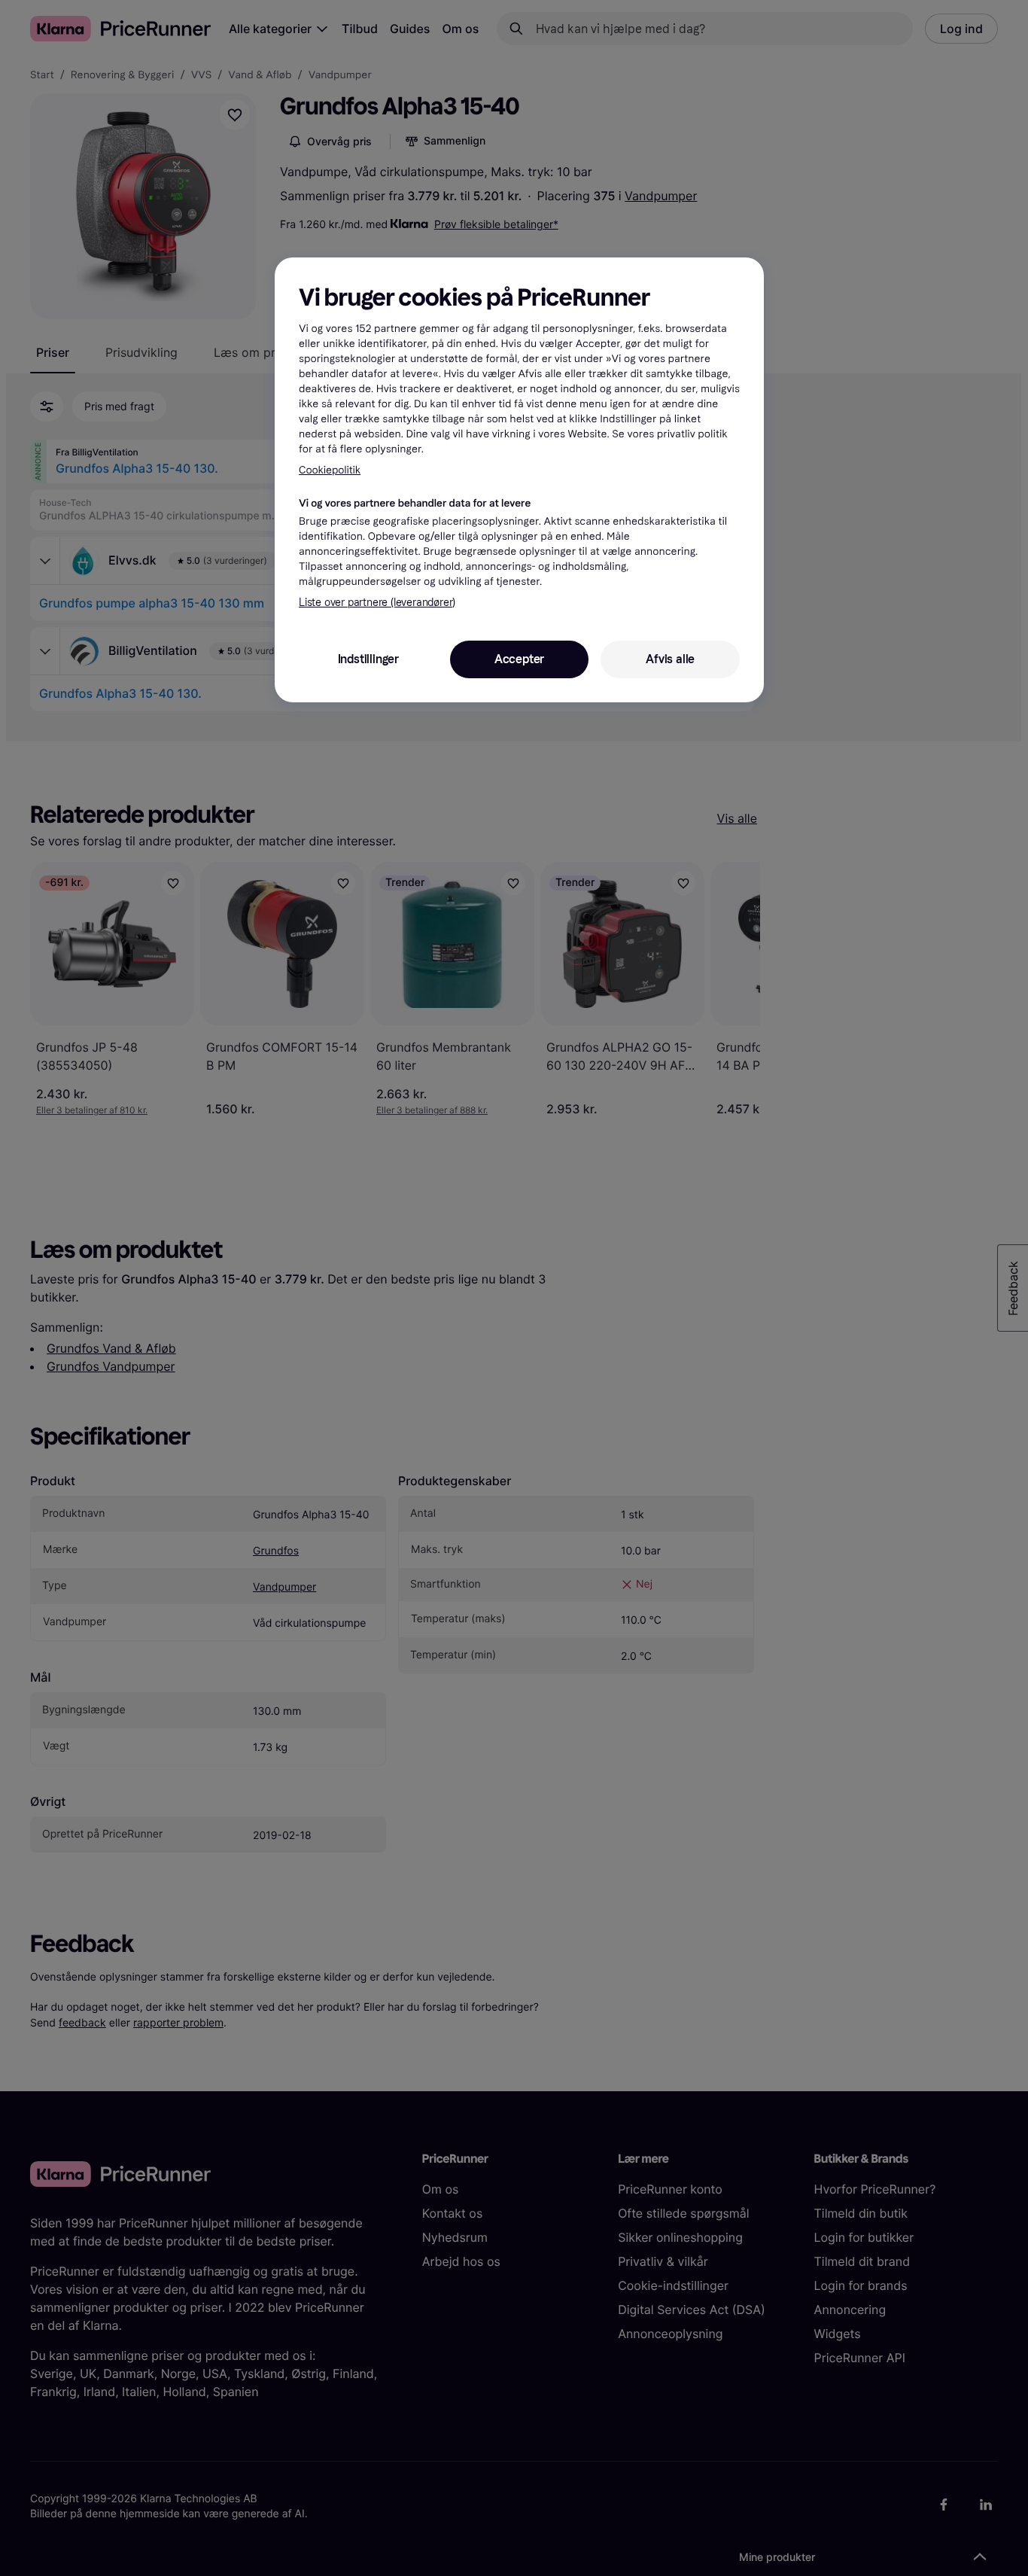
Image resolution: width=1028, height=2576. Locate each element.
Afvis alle (670, 659)
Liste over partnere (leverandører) (377, 603)
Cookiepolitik (330, 470)
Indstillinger (368, 659)
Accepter (519, 659)
